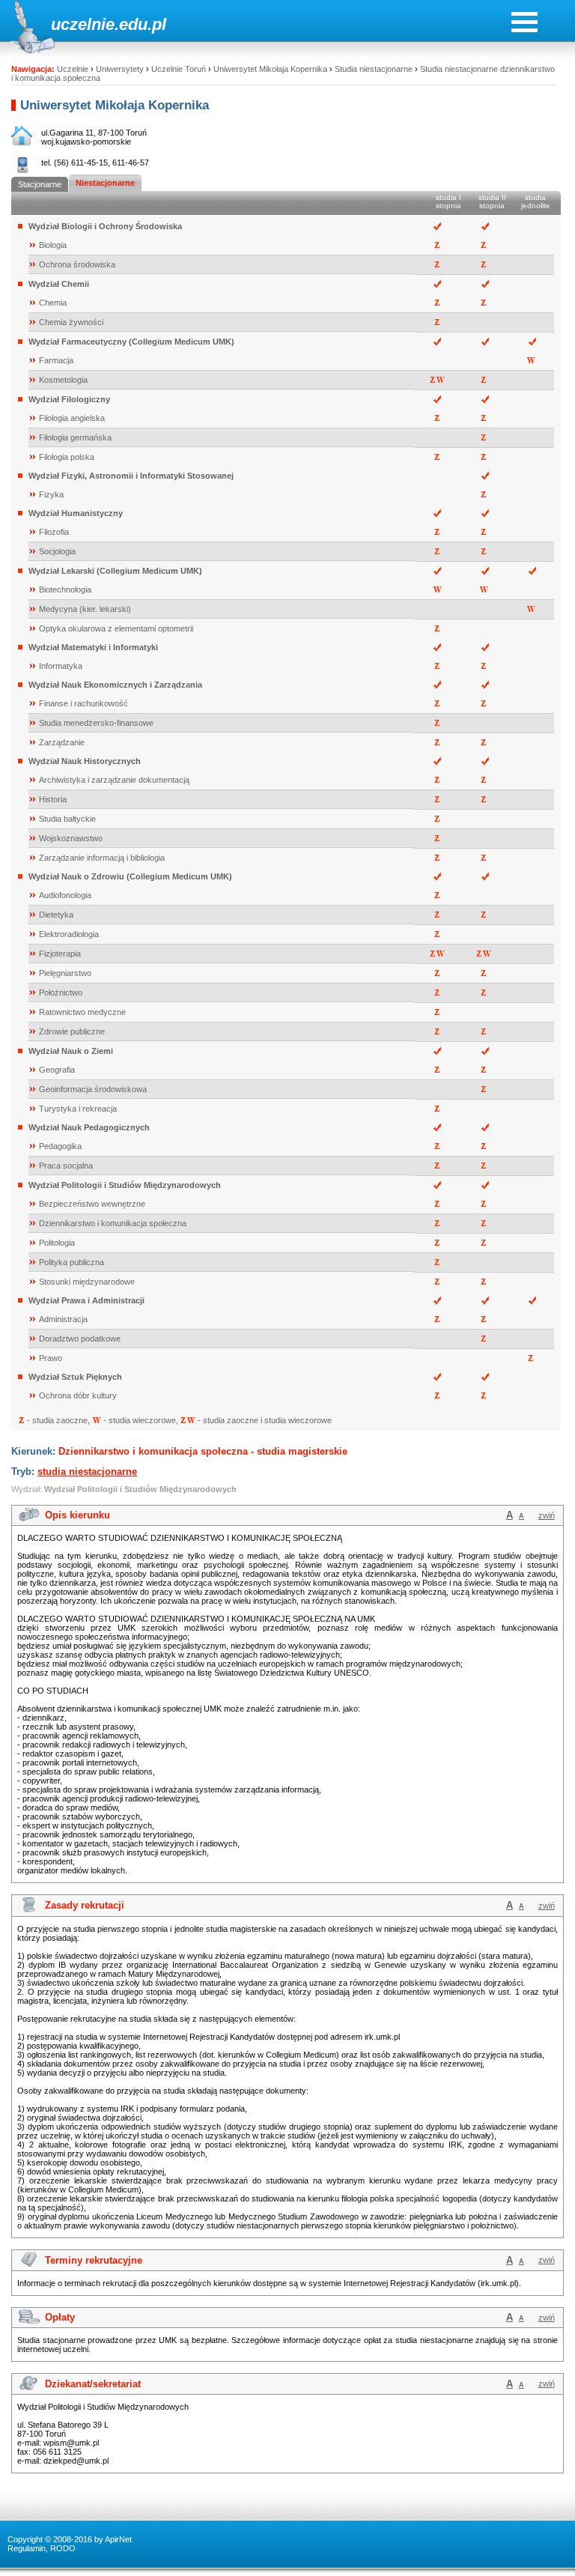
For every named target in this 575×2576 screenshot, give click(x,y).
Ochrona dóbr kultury (78, 1395)
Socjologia (57, 551)
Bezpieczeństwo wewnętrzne (92, 1204)
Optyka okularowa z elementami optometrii (116, 628)
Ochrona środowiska (77, 264)
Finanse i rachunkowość (83, 703)
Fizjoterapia (60, 954)
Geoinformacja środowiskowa (93, 1089)
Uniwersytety (120, 69)
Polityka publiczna (72, 1262)
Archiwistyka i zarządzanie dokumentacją (114, 780)
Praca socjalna (66, 1166)
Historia (53, 799)
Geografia (57, 1070)
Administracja (63, 1319)
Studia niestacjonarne (374, 69)
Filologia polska (67, 457)
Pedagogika (60, 1146)
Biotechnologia (65, 590)
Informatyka (61, 666)
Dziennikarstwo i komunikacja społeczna (113, 1223)
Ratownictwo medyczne (82, 1012)
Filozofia (54, 532)
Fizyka (51, 494)
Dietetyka (56, 915)
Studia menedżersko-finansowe (96, 723)
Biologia (53, 245)
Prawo (51, 1358)
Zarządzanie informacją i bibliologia (102, 858)
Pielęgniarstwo (65, 973)
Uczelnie (73, 69)
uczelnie (83, 24)
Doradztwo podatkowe (80, 1339)
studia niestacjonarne (87, 1472)
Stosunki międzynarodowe (87, 1282)
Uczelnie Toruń (179, 69)
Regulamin (27, 2548)
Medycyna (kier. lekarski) (85, 609)
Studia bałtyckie (67, 819)
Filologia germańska (75, 437)
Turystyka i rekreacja (78, 1109)
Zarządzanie (62, 742)
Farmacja (56, 360)
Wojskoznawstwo (71, 838)
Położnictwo (61, 992)
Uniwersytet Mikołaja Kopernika (270, 69)
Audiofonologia (65, 895)
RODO (63, 2548)
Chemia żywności (71, 322)
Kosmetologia (63, 380)
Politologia (57, 1243)
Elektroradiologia (69, 934)
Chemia (53, 303)
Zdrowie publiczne (72, 1031)
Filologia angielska (72, 418)
